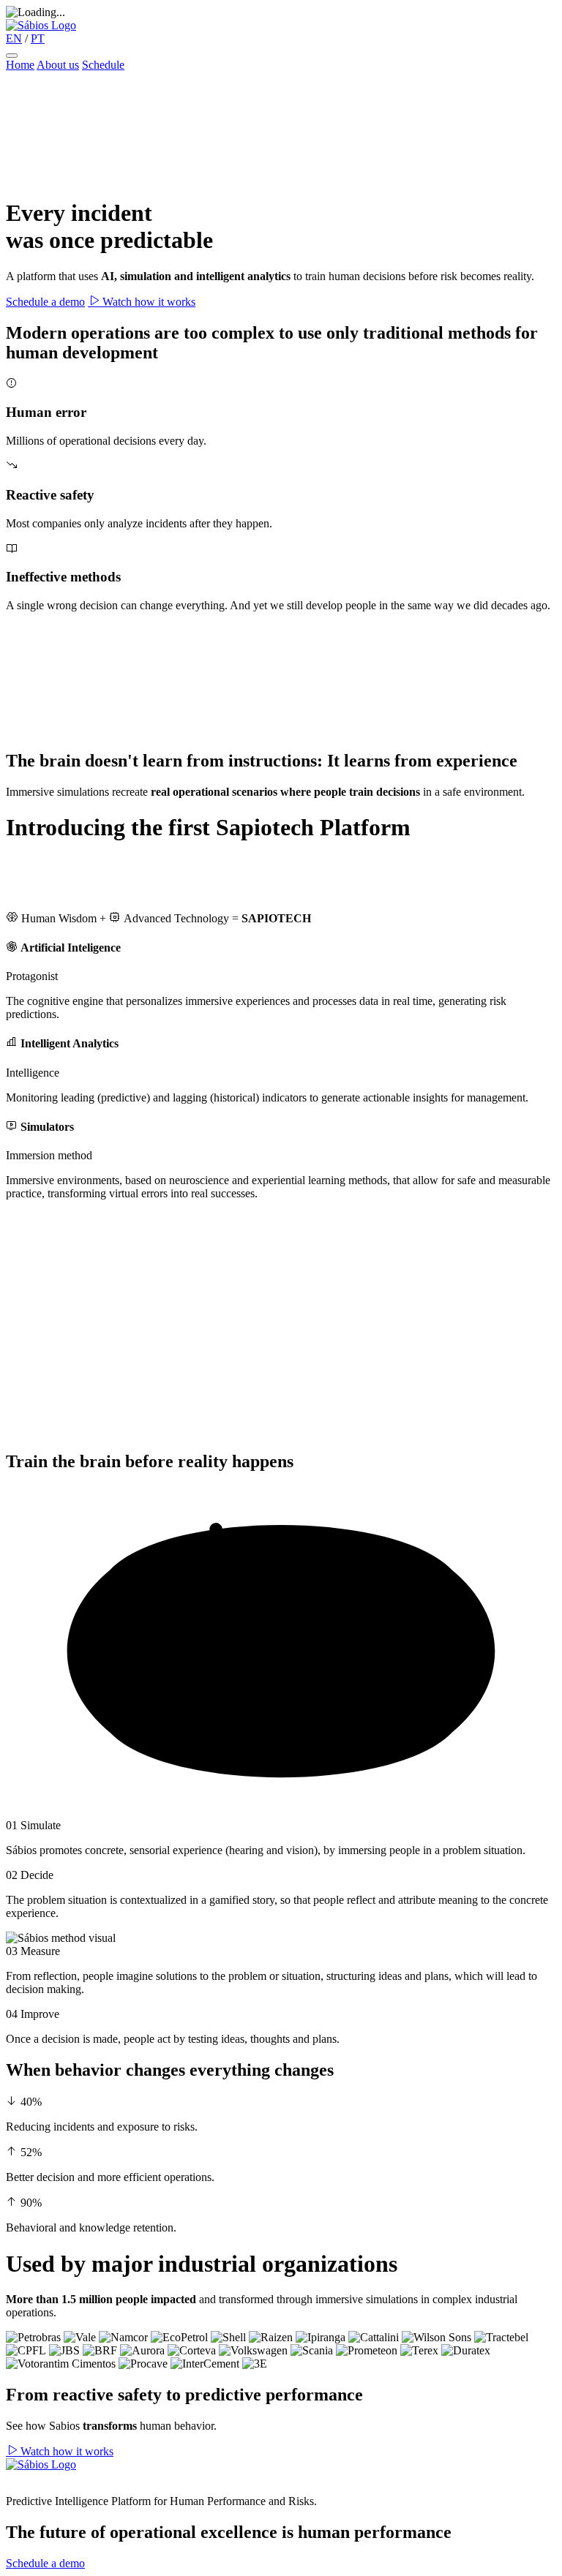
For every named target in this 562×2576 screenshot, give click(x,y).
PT (38, 38)
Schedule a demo (45, 302)
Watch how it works (147, 302)
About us (58, 65)
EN (14, 38)
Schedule (103, 65)
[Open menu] (12, 56)
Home (20, 65)
